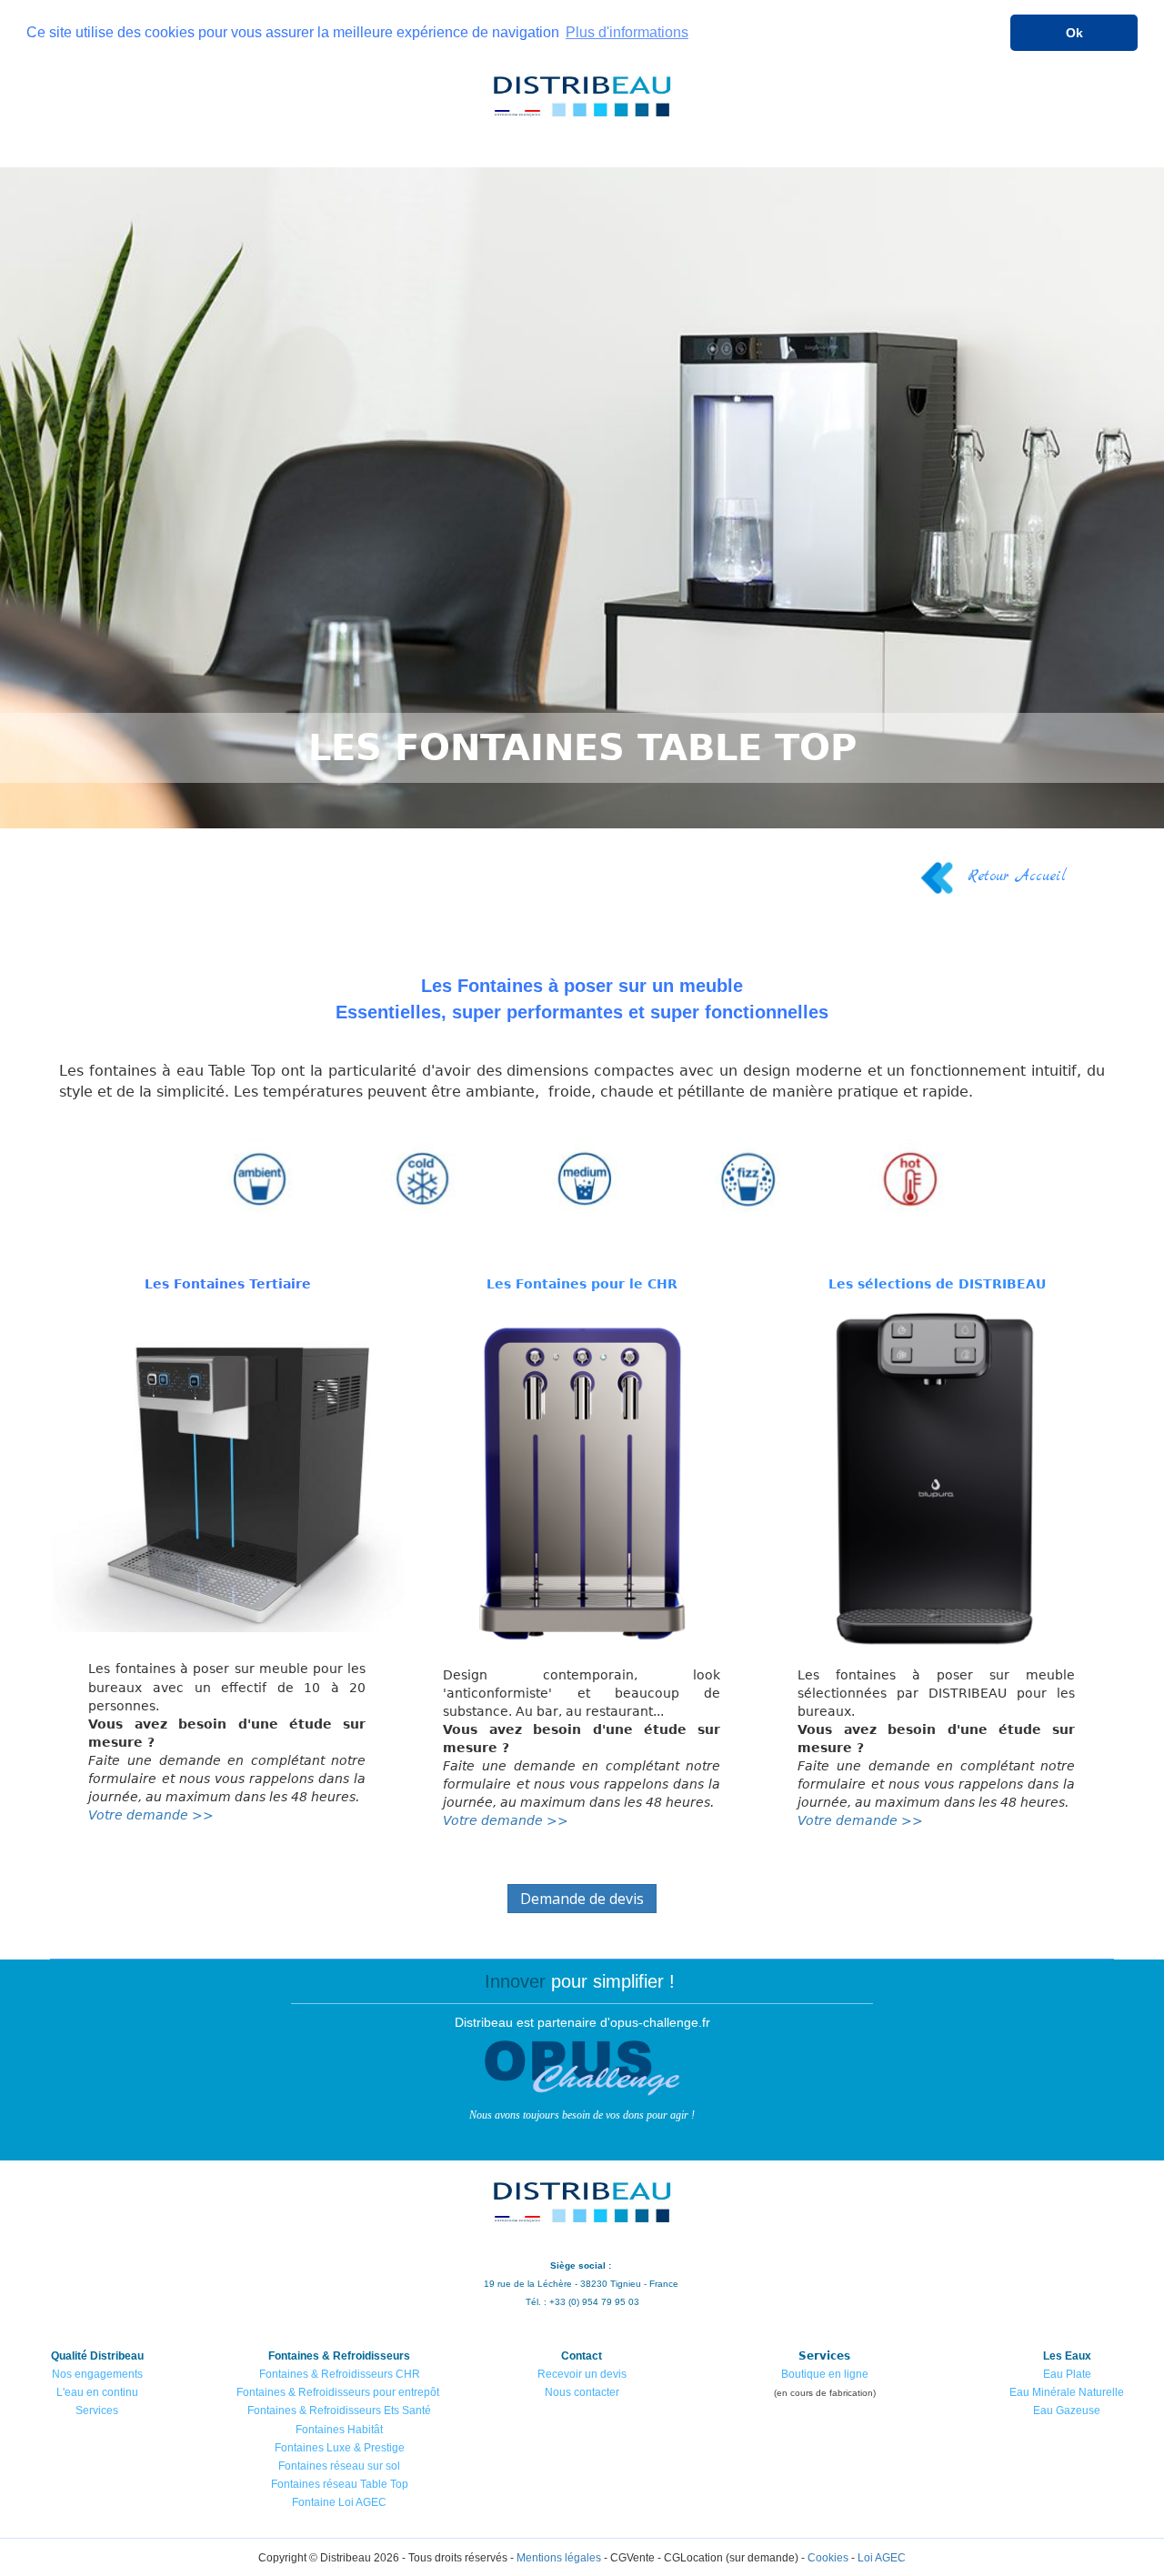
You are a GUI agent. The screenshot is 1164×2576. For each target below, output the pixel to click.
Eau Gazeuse (1067, 2411)
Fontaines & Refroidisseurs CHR (340, 2374)
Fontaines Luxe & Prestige (340, 2448)
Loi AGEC (882, 2558)
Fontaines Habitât (339, 2430)
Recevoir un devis (582, 2374)
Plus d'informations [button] (627, 32)
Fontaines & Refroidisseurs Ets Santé (339, 2411)
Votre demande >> (151, 1815)
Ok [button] (1074, 33)
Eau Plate (1067, 2374)
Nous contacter (582, 2392)
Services (97, 2411)
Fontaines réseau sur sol (339, 2466)
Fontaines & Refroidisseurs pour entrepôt (338, 2392)
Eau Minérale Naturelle (1067, 2392)
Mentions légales (559, 2558)
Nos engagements (97, 2374)
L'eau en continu (97, 2392)
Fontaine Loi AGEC (339, 2502)
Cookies (828, 2558)
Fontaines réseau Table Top (340, 2484)
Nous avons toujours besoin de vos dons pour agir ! (582, 2115)
